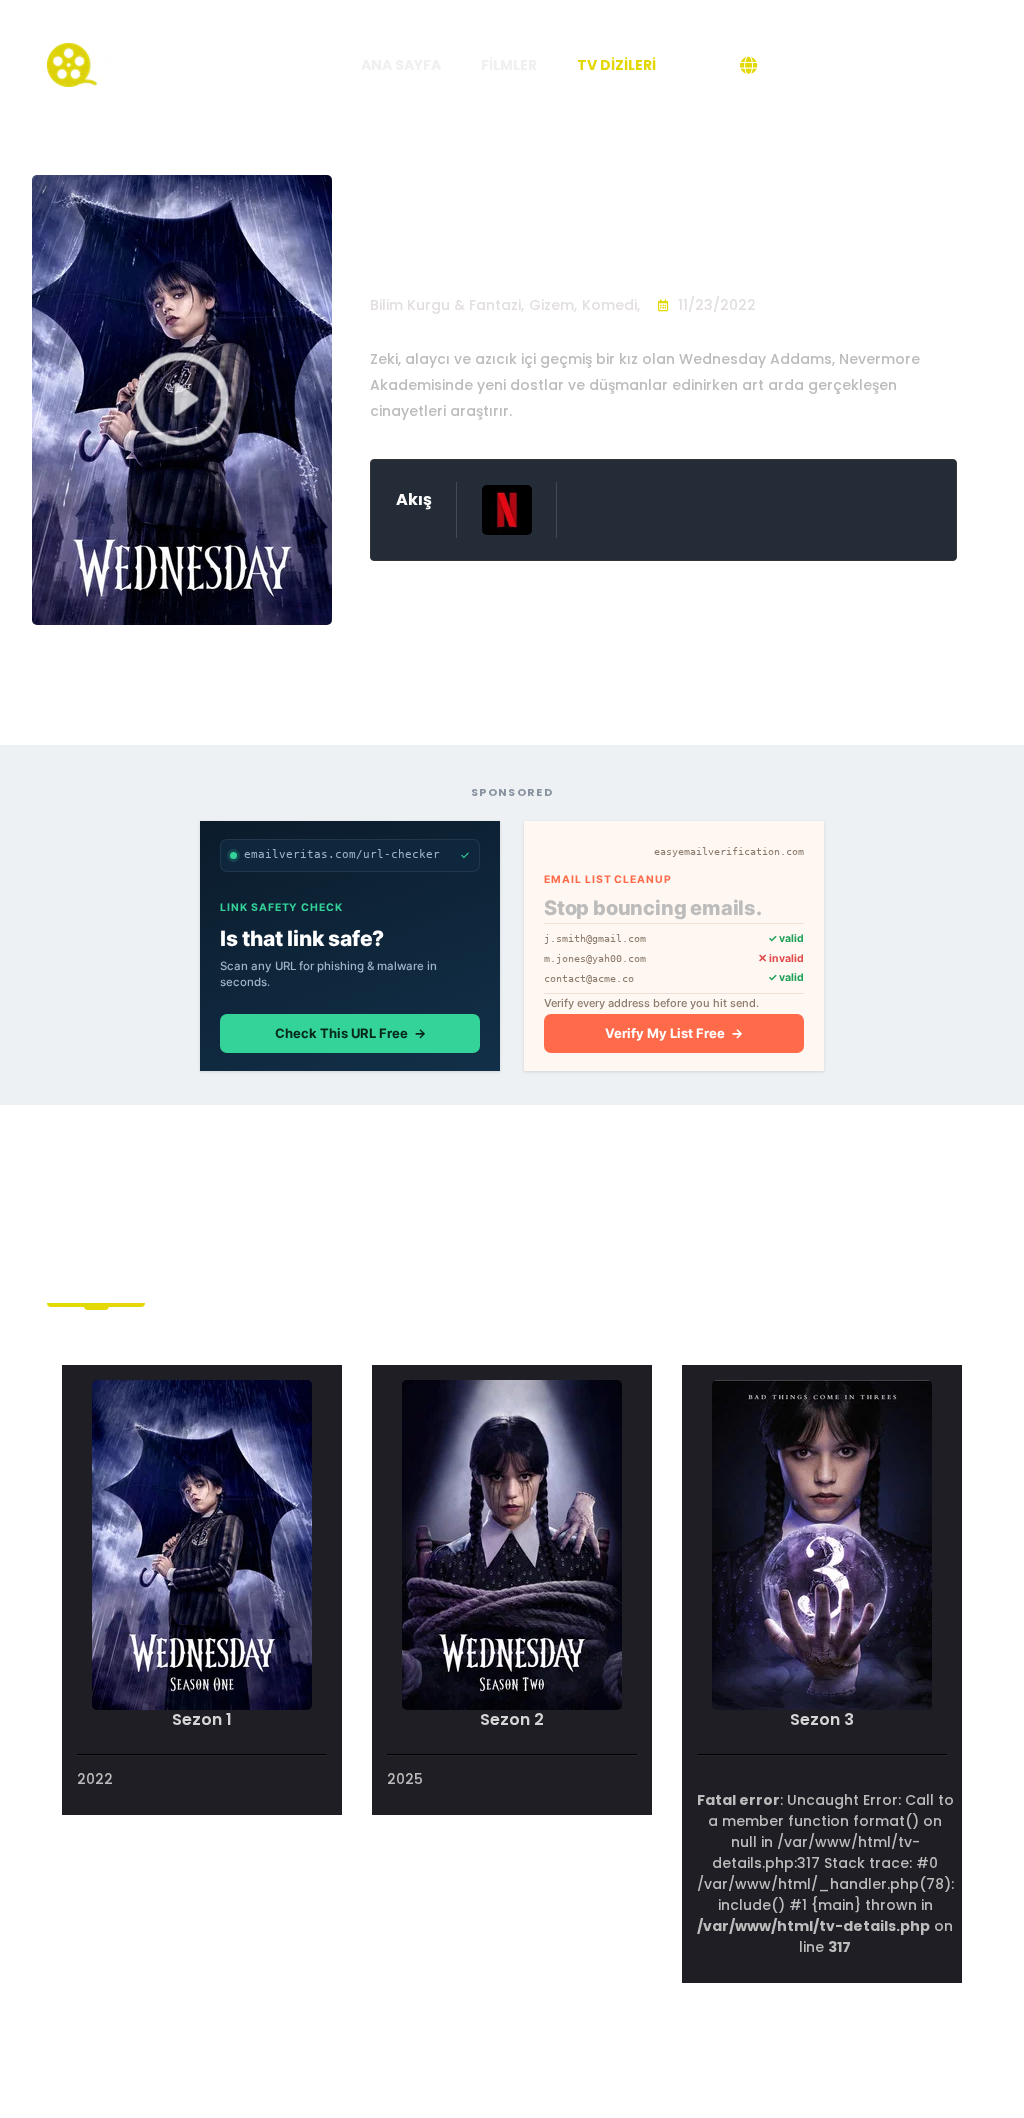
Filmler (509, 65)
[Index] (122, 64)
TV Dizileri (616, 65)
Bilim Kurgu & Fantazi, (447, 305)
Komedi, (611, 305)
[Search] (698, 65)
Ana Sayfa (401, 65)
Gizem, (553, 305)
